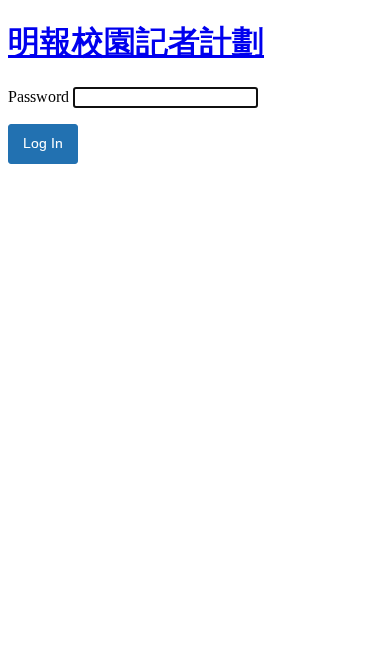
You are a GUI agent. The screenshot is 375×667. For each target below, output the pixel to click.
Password (38, 96)
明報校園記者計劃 (136, 42)
